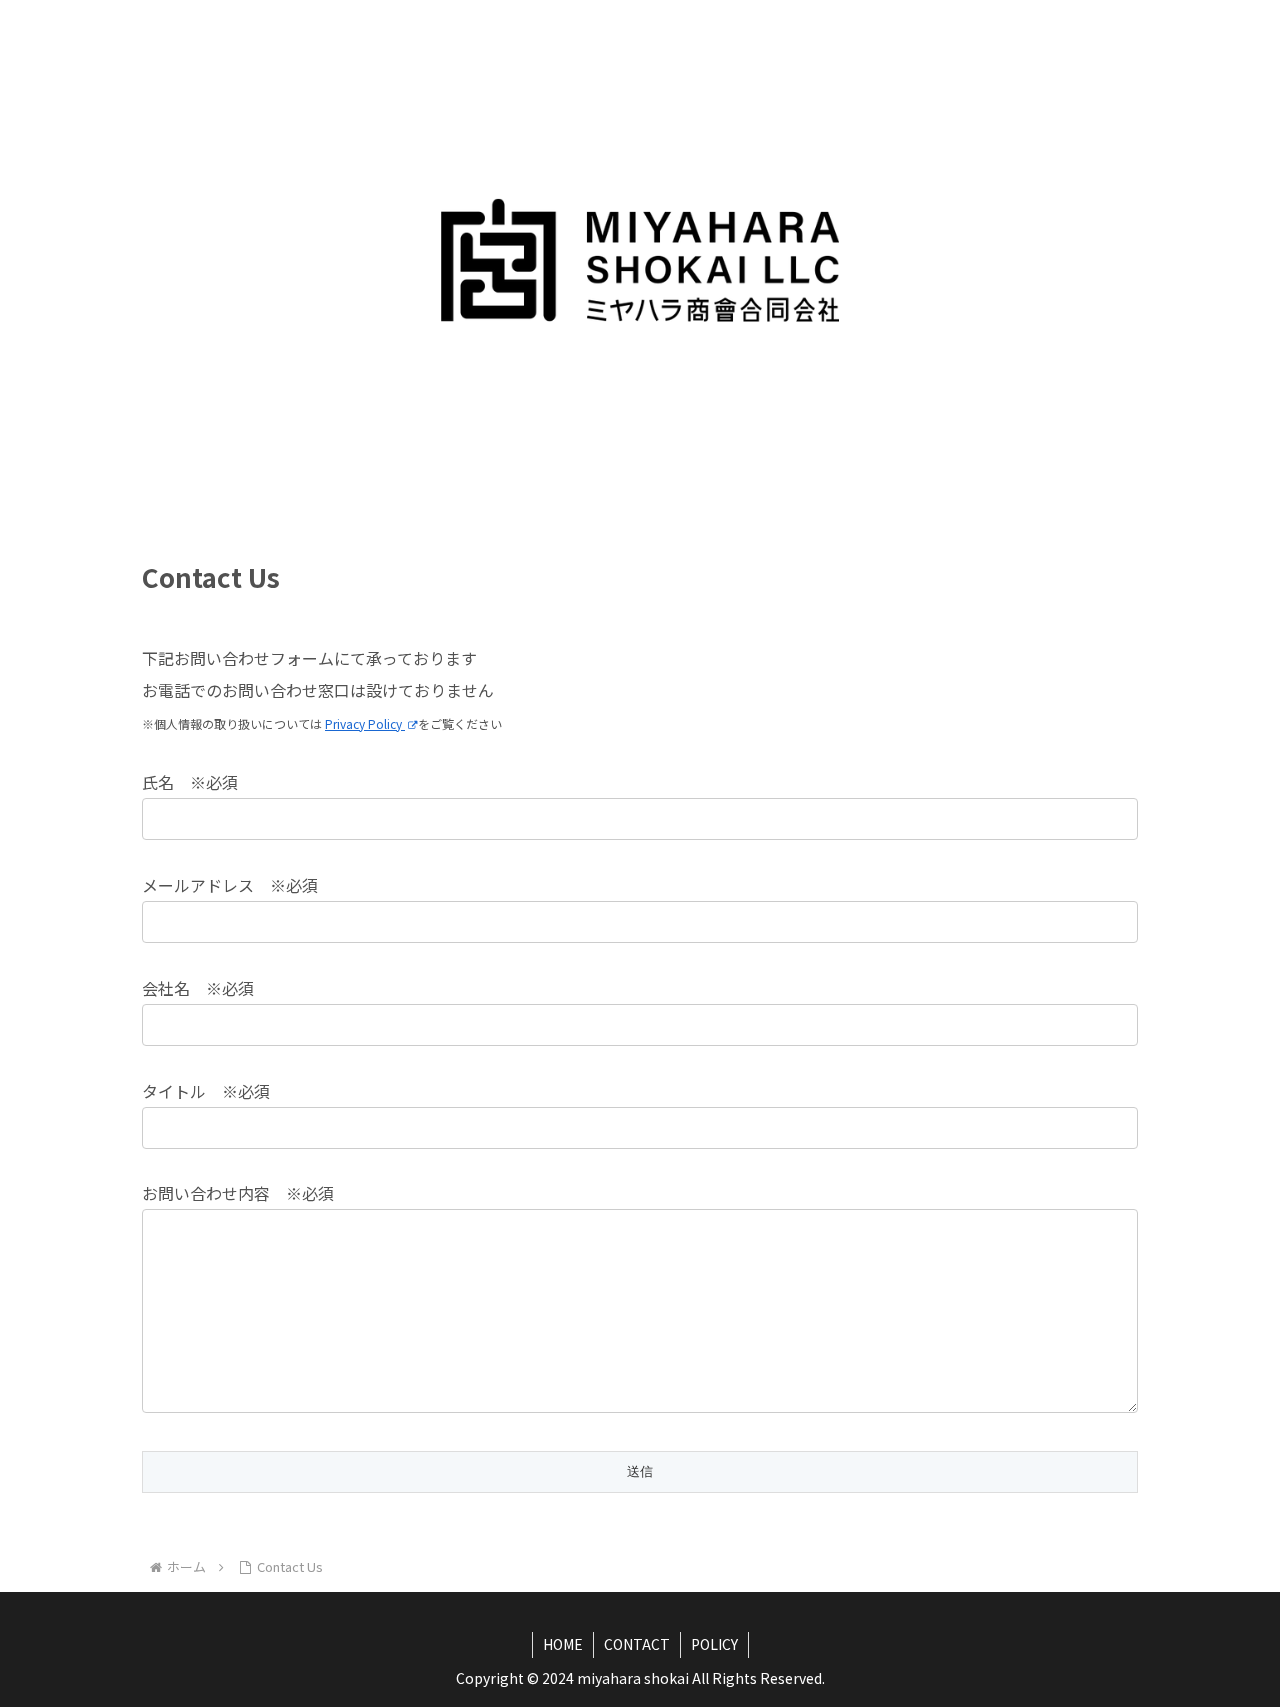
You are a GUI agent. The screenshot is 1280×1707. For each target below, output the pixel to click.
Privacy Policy (365, 723)
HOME (563, 1644)
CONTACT (637, 1644)
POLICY (714, 1644)
